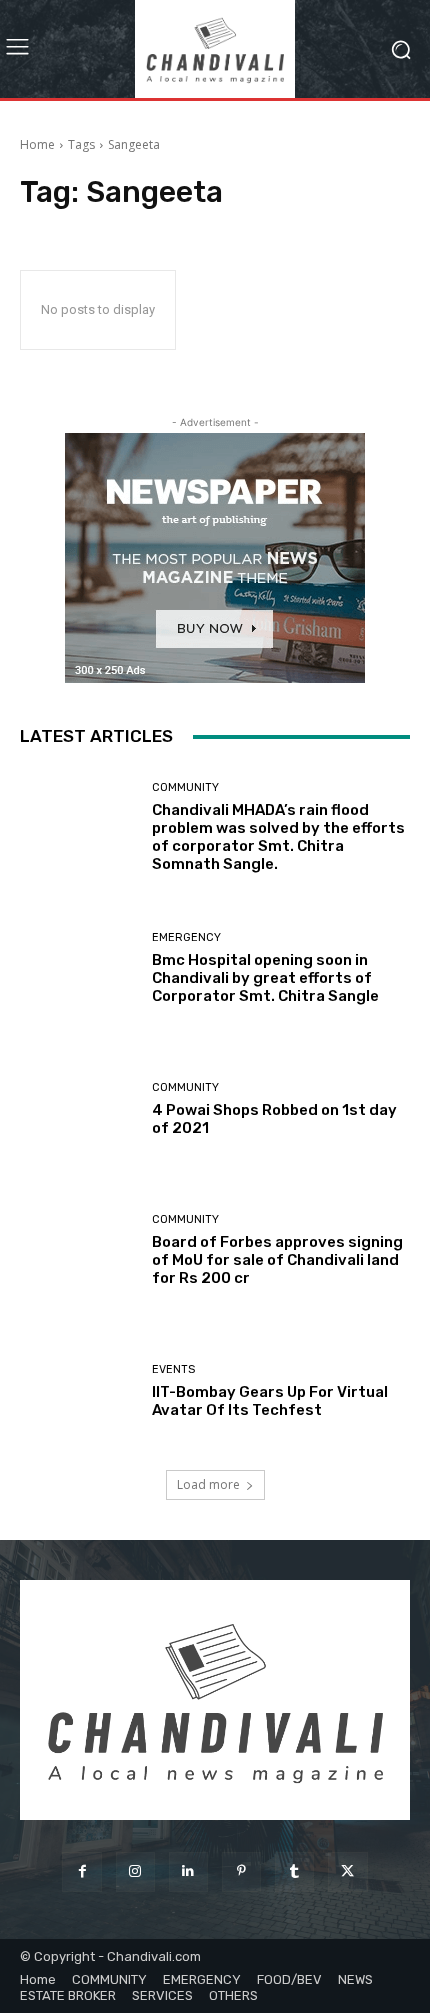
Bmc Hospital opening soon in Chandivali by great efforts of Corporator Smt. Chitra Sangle (265, 978)
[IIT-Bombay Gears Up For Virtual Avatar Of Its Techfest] (78, 1391)
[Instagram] (135, 1871)
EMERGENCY (186, 937)
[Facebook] (81, 1871)
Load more (208, 1484)
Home (37, 144)
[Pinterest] (241, 1871)
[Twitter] (347, 1871)
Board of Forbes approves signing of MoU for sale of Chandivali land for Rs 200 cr (277, 1260)
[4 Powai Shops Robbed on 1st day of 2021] (78, 1109)
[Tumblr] (294, 1871)
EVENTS (173, 1369)
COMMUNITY (185, 787)
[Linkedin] (188, 1871)
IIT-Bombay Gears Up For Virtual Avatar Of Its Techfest (270, 1401)
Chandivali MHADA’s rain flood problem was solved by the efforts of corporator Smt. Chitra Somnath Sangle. (278, 837)
